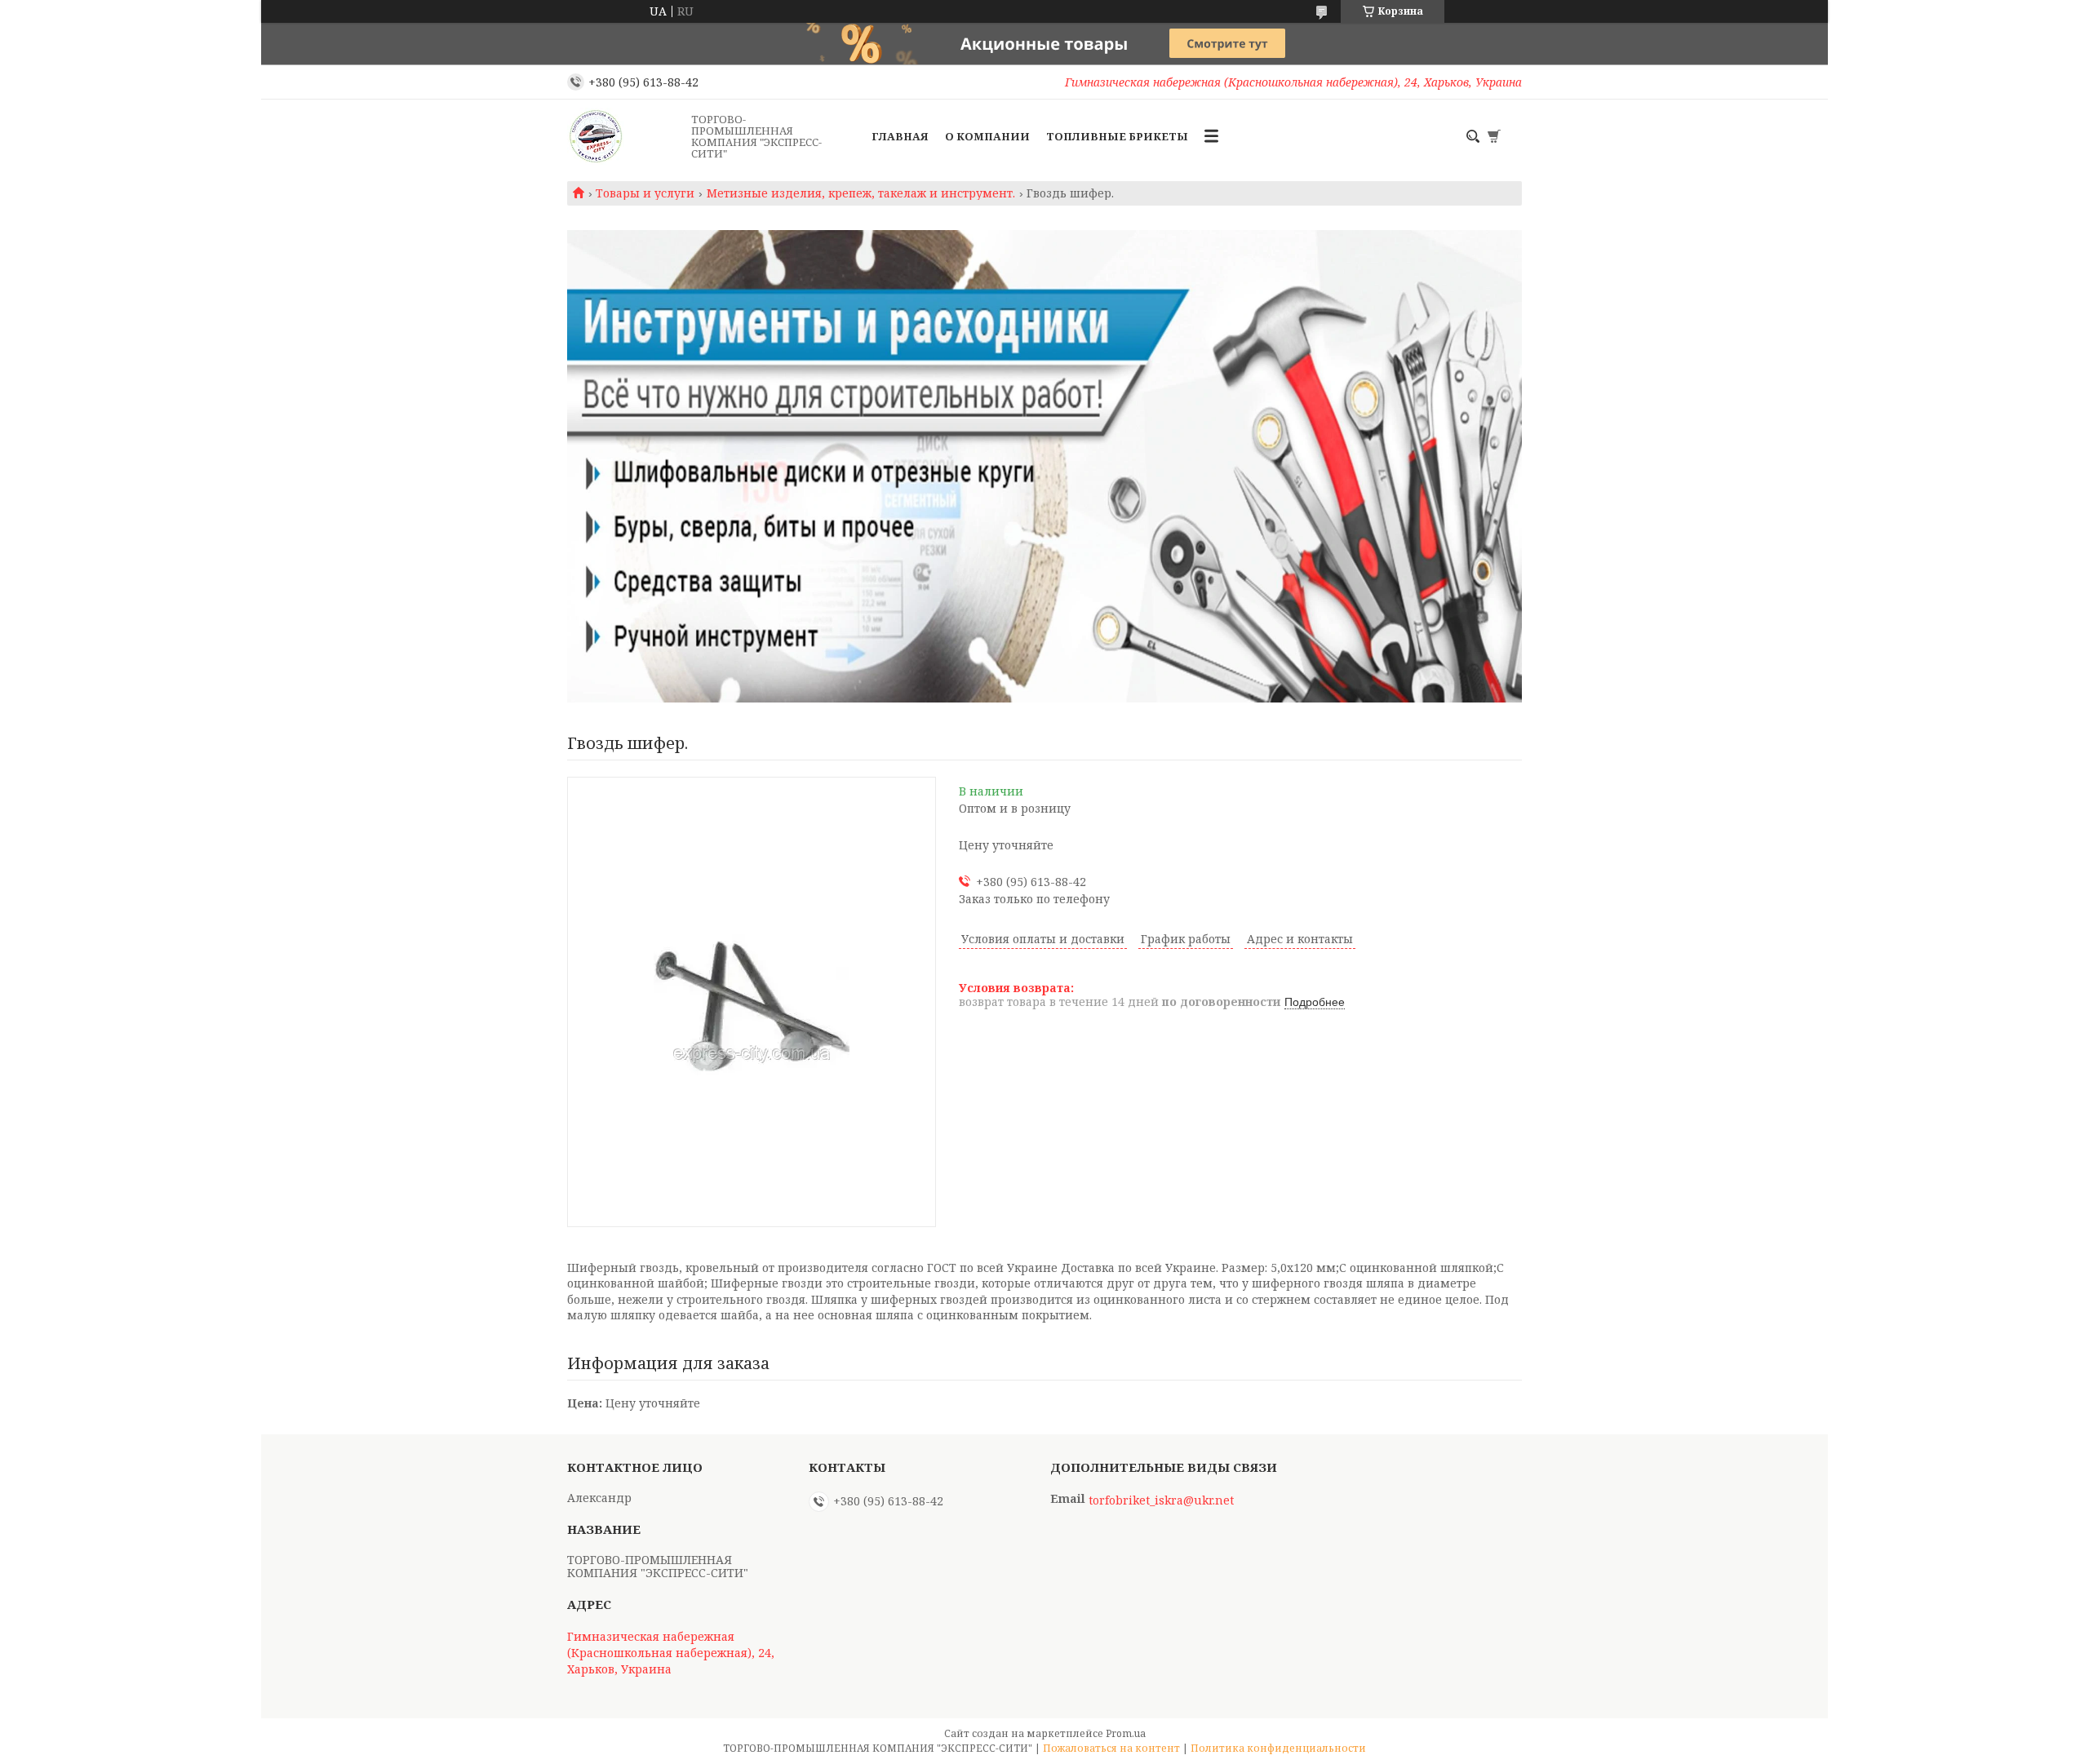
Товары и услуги (645, 193)
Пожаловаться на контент (1111, 1748)
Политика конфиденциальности (1278, 1748)
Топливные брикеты (1117, 136)
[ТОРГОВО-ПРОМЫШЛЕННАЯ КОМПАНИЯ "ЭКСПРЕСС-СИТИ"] (624, 136)
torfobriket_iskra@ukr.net (1161, 1500)
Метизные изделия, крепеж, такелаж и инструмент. (861, 193)
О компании (987, 136)
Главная (900, 136)
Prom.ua (1126, 1733)
